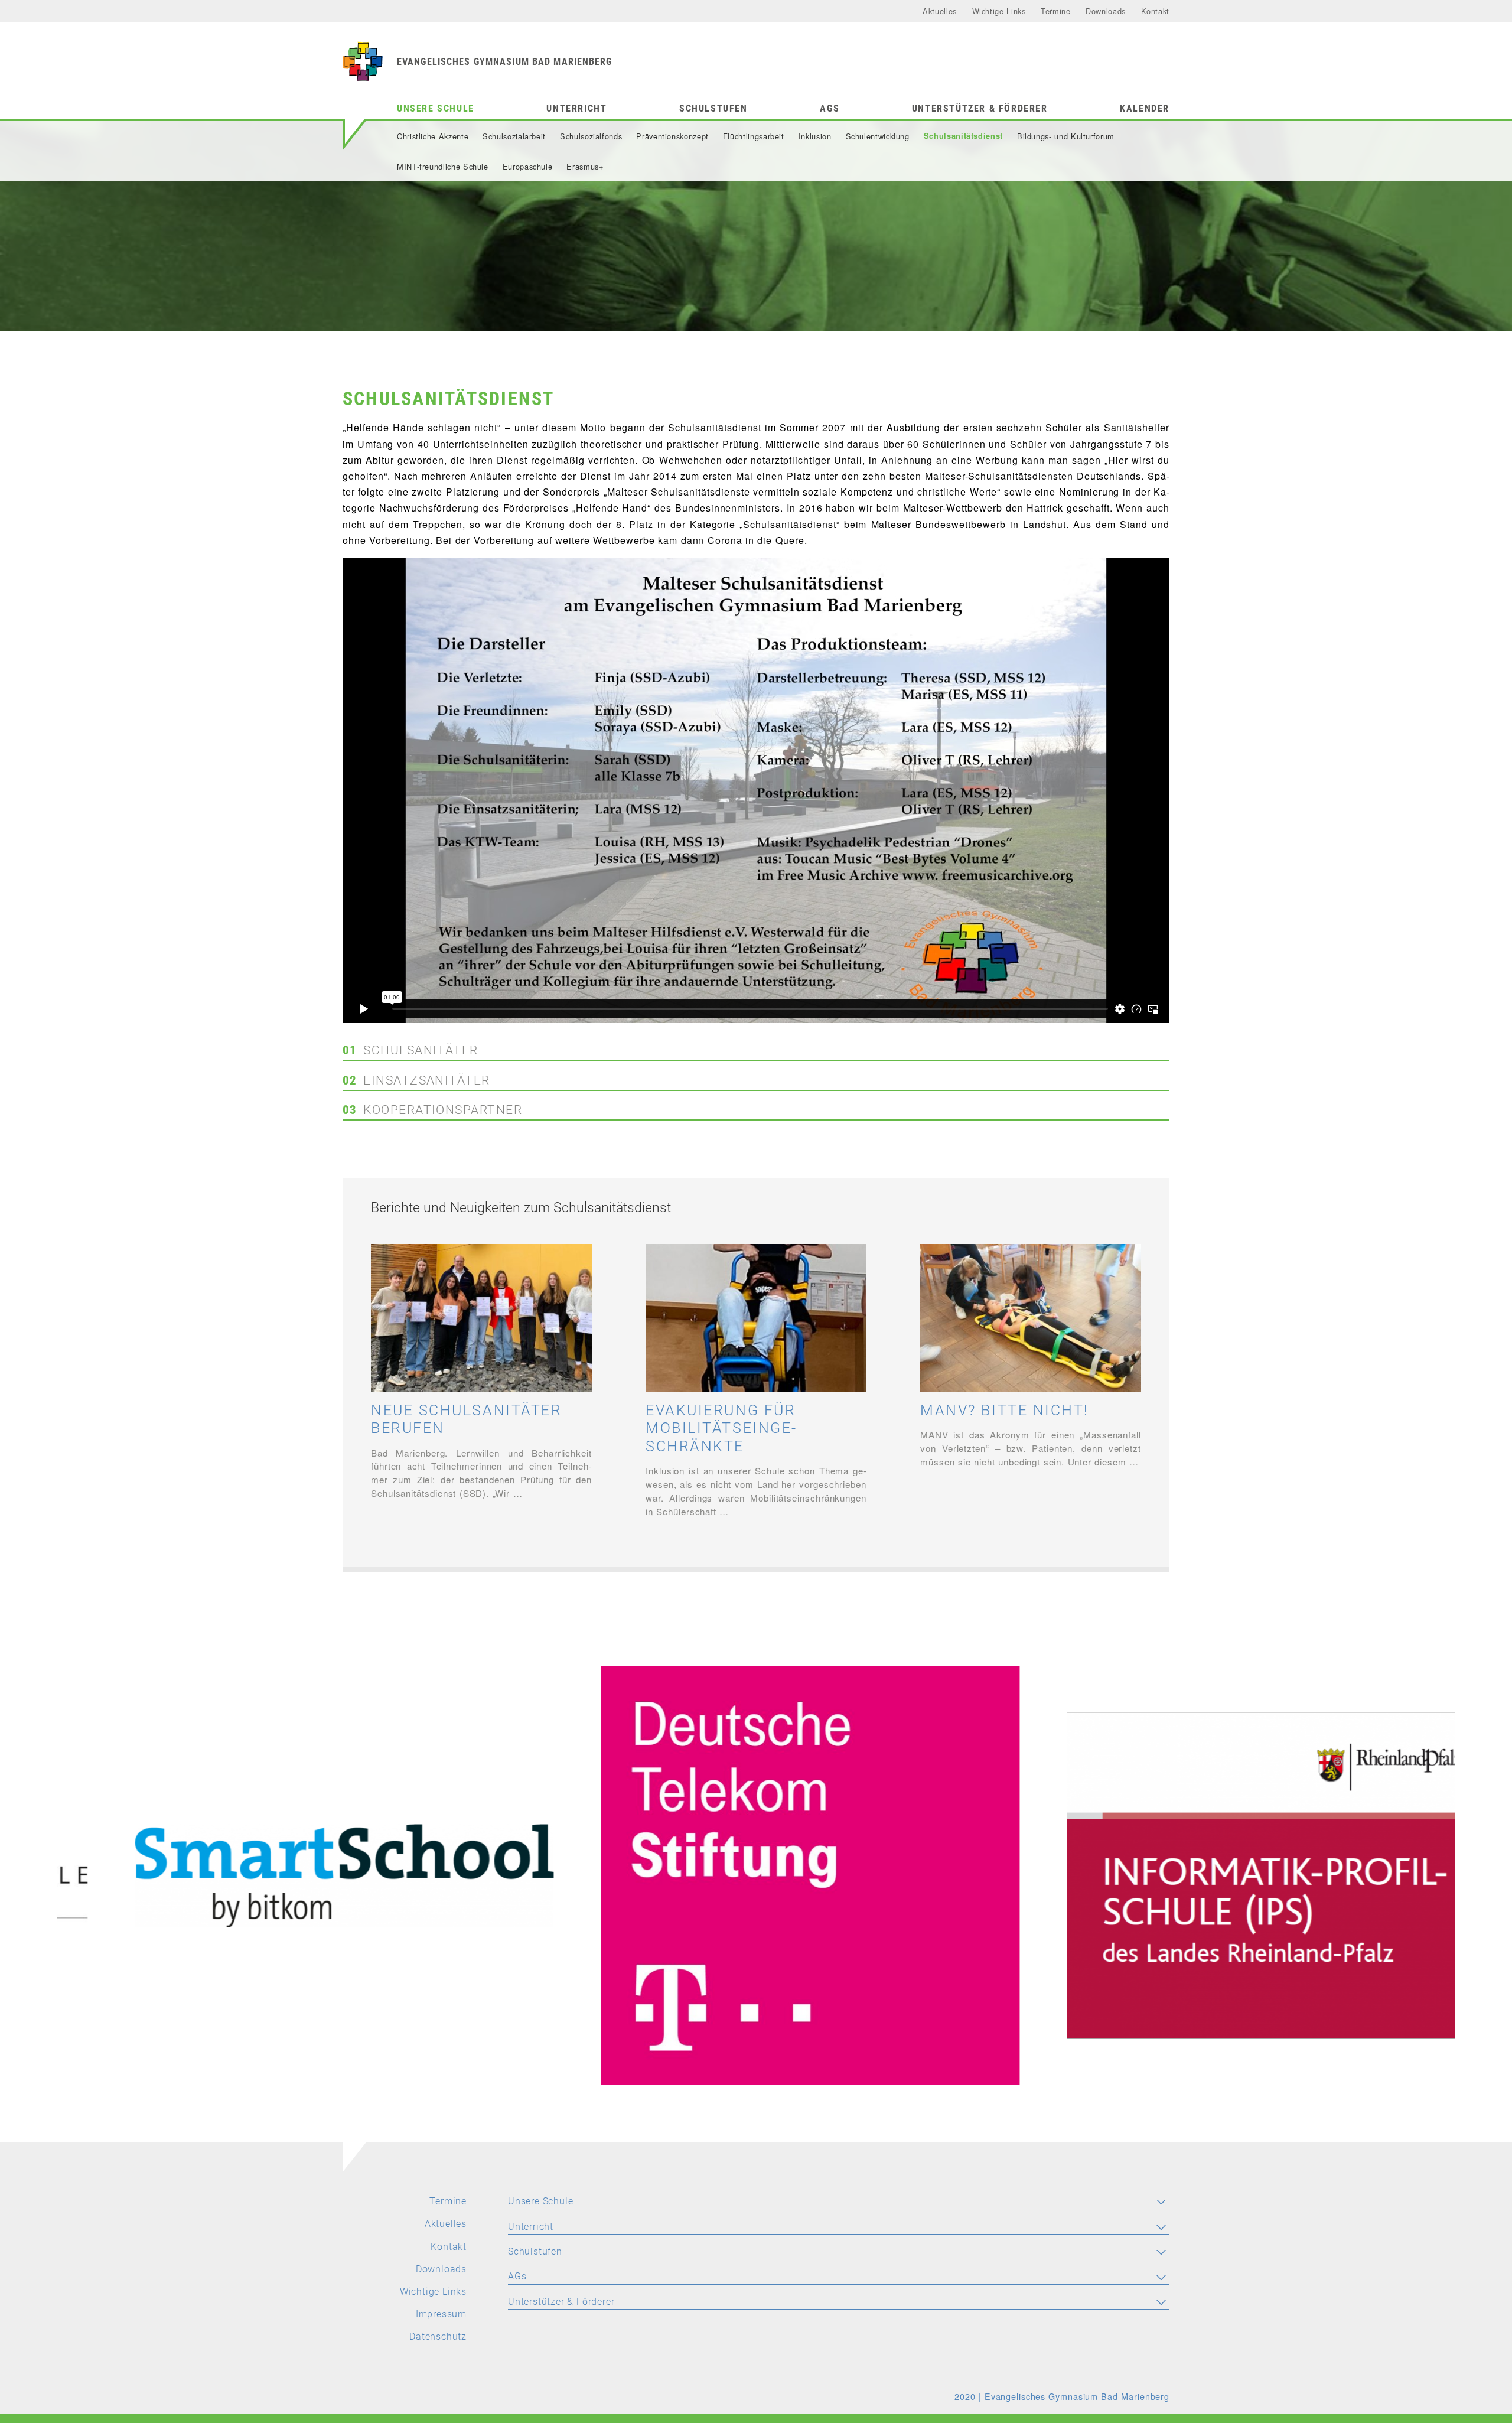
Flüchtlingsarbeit (754, 136)
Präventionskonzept (672, 136)
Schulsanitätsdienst (963, 136)
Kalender (1145, 108)
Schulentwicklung (878, 136)
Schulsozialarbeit (514, 136)
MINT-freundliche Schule (443, 166)
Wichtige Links (999, 11)
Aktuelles (940, 11)
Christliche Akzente (433, 136)
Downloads (1106, 11)
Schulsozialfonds (591, 136)
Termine (1055, 11)
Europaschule (528, 166)
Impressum (441, 2314)
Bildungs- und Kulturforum (1066, 136)
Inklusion (815, 136)
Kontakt (1155, 11)
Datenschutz (438, 2336)
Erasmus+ (585, 166)
